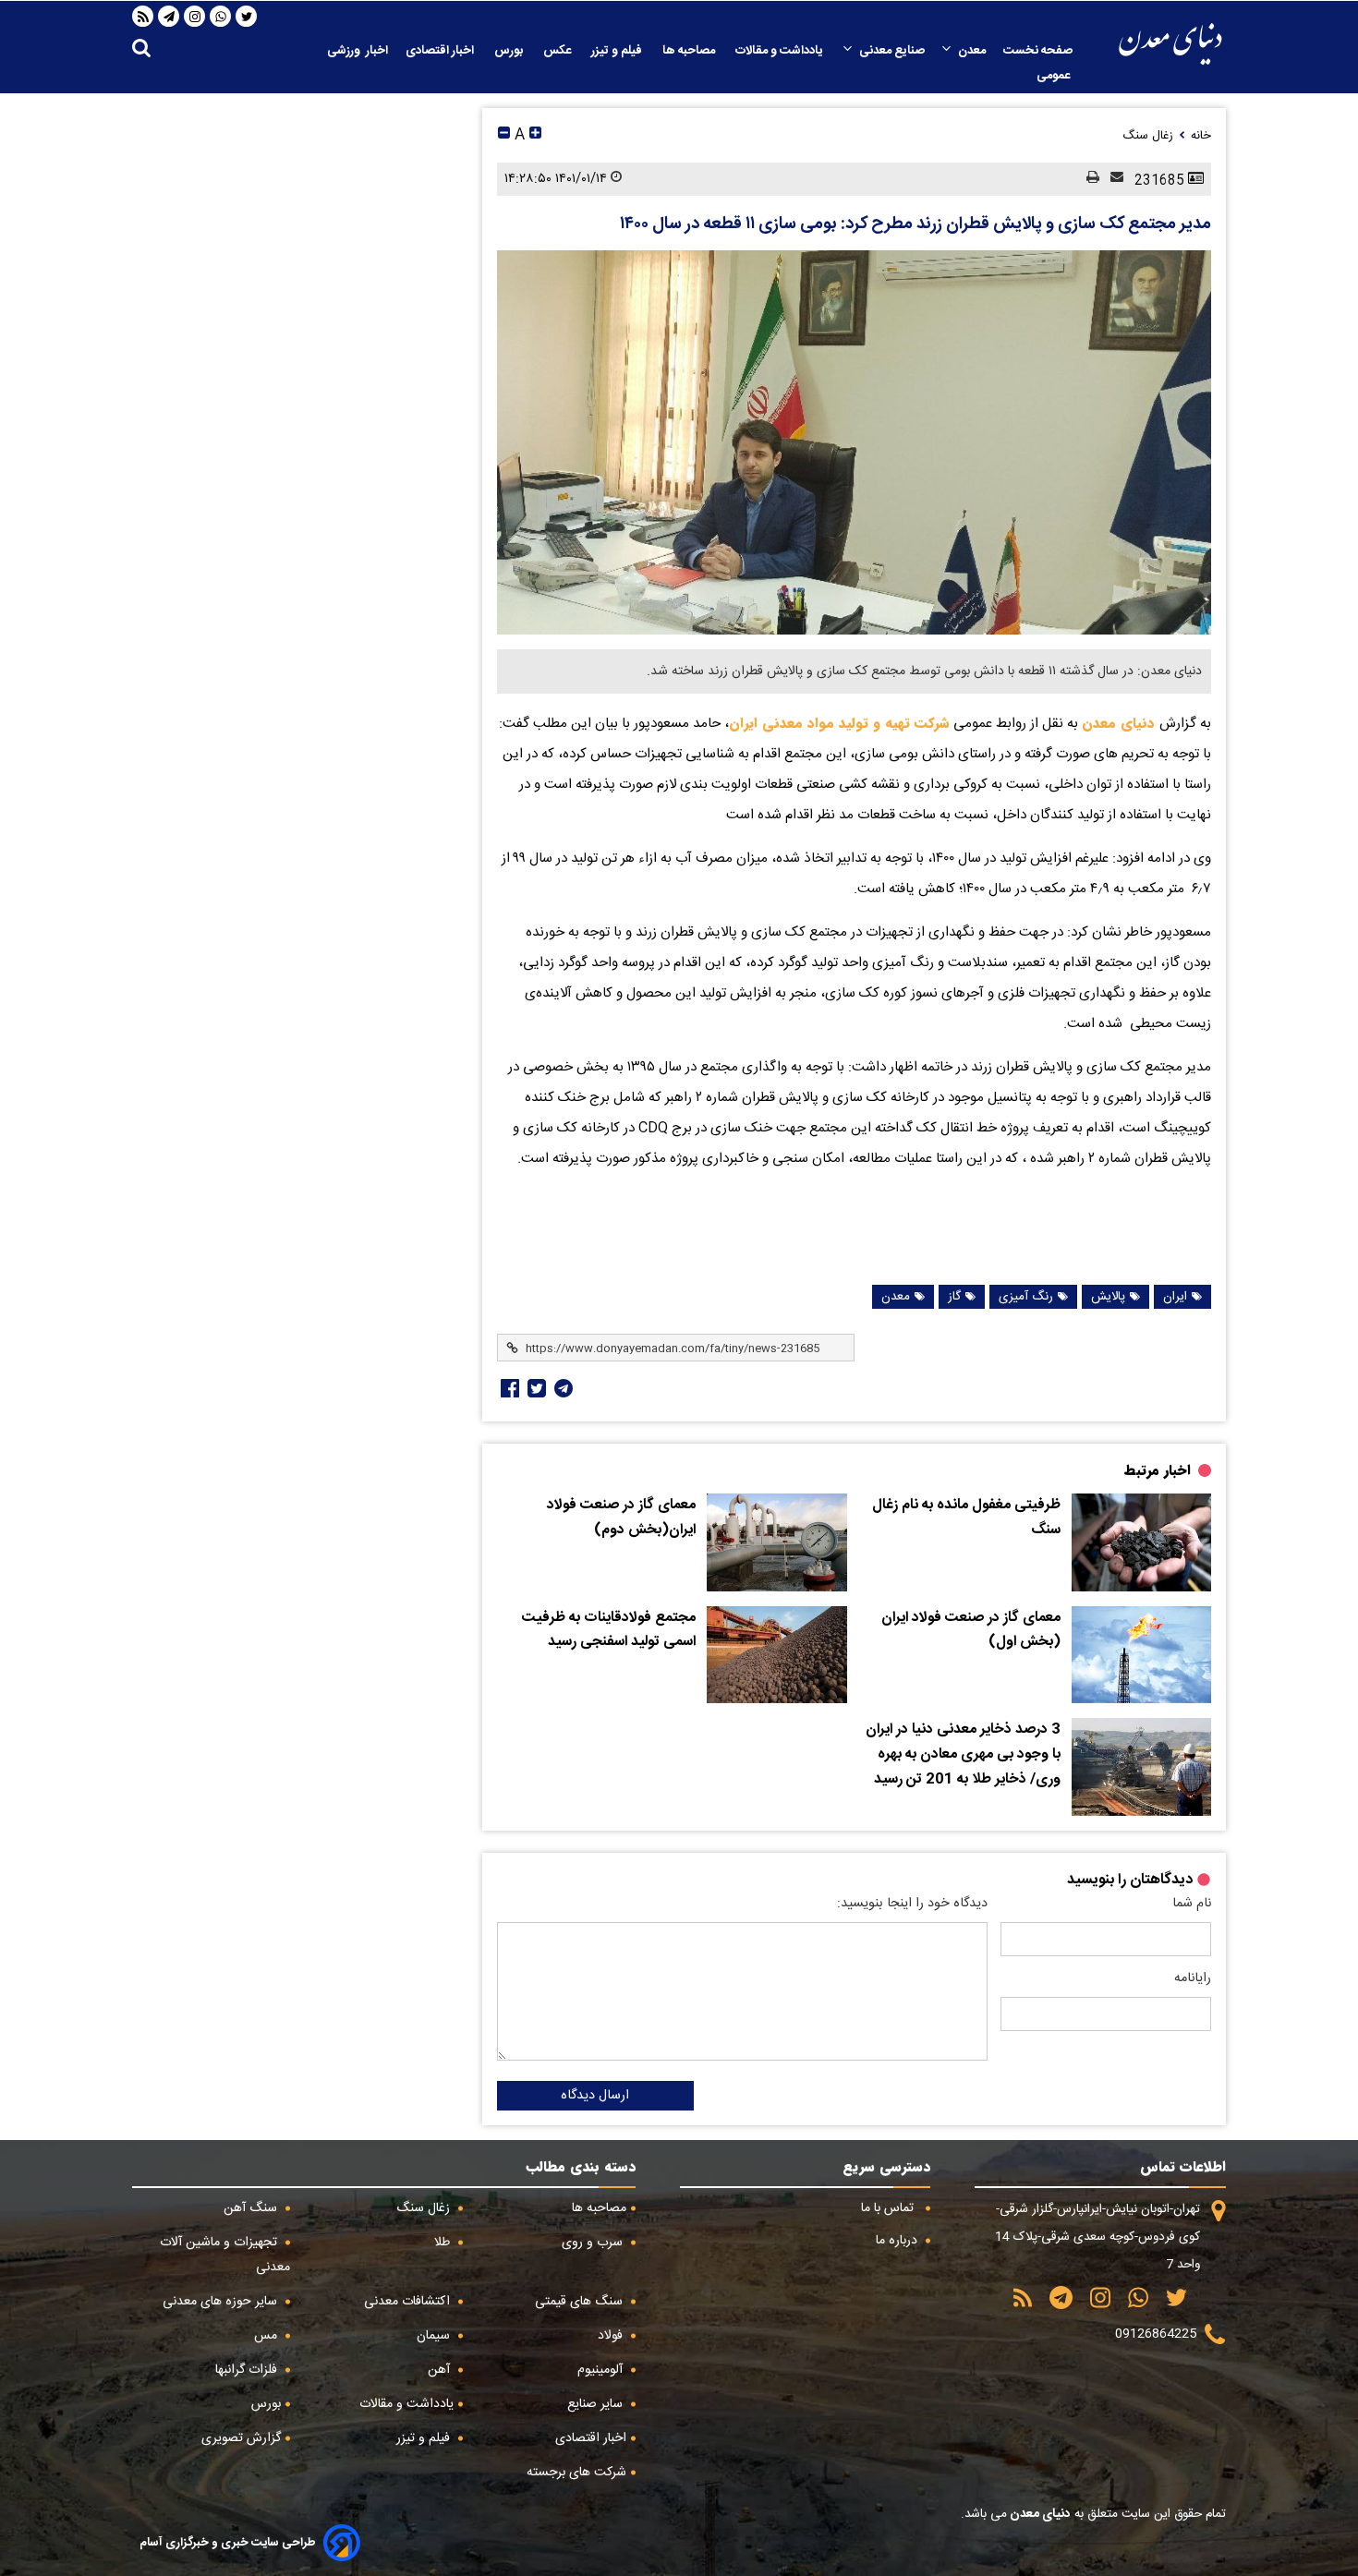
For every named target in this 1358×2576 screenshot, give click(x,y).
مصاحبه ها (690, 51)
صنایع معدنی (892, 51)
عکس (558, 51)
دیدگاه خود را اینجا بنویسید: (912, 1904)
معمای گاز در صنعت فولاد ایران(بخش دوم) (621, 1518)
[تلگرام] (169, 17)
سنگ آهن (252, 2208)
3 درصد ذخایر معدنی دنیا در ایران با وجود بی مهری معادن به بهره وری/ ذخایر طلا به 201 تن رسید (963, 1754)
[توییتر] (247, 17)
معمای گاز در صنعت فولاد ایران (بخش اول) (971, 1631)
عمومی (1055, 76)
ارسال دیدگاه (595, 2096)
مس (267, 2336)
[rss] (143, 17)
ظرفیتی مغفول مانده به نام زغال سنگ (966, 1518)
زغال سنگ (425, 2208)
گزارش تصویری (241, 2438)
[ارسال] (1111, 179)
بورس (510, 51)
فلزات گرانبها (248, 2370)
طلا (444, 2243)
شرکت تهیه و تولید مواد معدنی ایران (839, 723)
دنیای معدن (1121, 723)
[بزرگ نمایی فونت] (535, 135)
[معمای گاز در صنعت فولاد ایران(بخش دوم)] (776, 1542)
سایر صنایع (597, 2404)
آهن (441, 2370)
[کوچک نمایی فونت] (504, 135)
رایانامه (1193, 1978)
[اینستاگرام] (195, 17)
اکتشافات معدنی (409, 2302)
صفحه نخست (1038, 51)
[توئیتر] (535, 1388)
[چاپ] (1087, 179)
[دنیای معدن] (1170, 44)
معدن (972, 51)
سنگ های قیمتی (581, 2302)
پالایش (1108, 1297)
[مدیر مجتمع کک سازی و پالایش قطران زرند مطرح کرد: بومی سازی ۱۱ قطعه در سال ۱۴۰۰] (854, 442)
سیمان (435, 2336)
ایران (1175, 1297)
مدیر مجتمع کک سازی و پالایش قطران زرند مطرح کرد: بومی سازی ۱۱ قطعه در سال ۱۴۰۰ (915, 224)
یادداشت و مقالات (781, 51)
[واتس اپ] (221, 17)
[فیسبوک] (508, 1388)
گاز (954, 1297)
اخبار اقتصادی (441, 51)
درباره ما (898, 2241)
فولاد (612, 2336)
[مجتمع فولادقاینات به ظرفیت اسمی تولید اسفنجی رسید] (776, 1655)
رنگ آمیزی (1026, 1297)
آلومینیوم (602, 2370)
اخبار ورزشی (358, 51)
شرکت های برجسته (576, 2473)
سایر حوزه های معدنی (222, 2302)
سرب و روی (594, 2243)
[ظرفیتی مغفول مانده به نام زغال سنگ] (1141, 1542)
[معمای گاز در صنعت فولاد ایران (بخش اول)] (1141, 1655)
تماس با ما (889, 2208)
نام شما (1192, 1904)
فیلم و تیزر (618, 51)
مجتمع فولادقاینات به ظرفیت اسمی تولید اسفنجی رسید (609, 1631)
